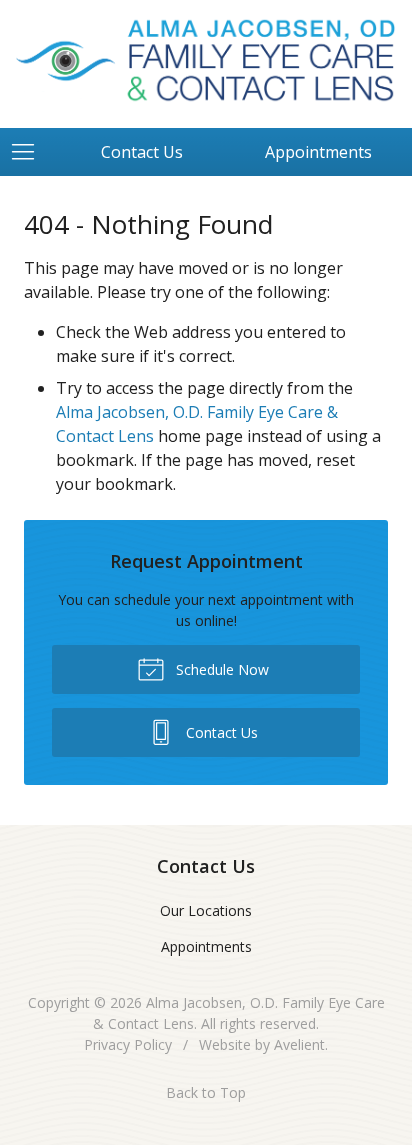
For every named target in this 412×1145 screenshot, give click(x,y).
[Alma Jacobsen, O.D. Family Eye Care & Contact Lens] (206, 61)
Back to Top (206, 1092)
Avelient (299, 1044)
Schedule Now (220, 669)
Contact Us (142, 152)
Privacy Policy (128, 1044)
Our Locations (206, 910)
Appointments (206, 946)
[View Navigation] (30, 152)
